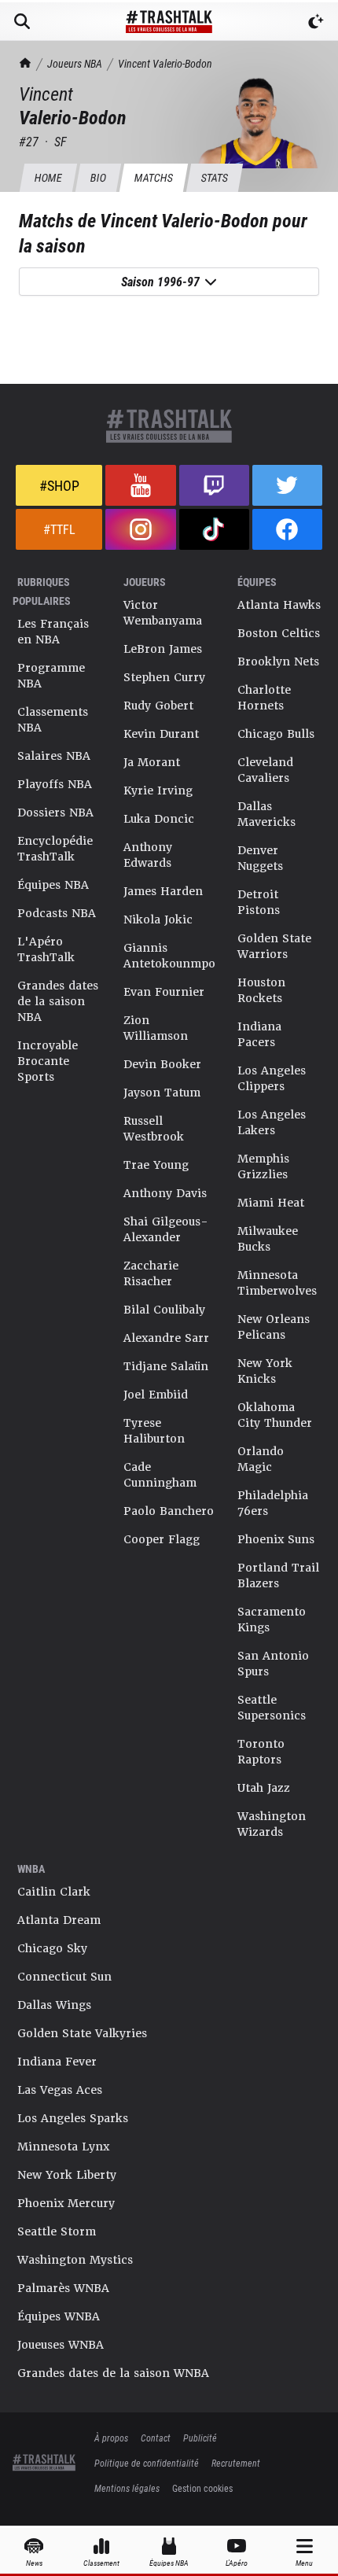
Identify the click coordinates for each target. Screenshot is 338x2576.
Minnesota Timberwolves (277, 1283)
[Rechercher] (22, 21)
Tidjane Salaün (166, 1366)
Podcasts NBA (57, 913)
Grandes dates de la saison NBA (58, 1001)
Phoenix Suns (276, 1539)
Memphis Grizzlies (263, 1166)
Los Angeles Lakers (272, 1122)
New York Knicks (265, 1371)
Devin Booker (162, 1064)
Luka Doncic (159, 819)
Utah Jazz (264, 1788)
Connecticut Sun (64, 1977)
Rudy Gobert (158, 706)
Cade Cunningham (160, 1475)
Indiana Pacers (259, 1034)
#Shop (59, 485)
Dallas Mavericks (266, 814)
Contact (156, 2438)
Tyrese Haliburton (154, 1431)
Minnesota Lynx (63, 2147)
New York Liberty (67, 2175)
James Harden (163, 891)
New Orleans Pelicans (274, 1327)
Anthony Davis (165, 1193)
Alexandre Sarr (166, 1338)
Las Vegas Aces (60, 2090)
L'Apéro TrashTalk (46, 949)
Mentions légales (127, 2488)
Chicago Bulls (276, 734)
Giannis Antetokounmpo (169, 956)
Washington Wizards (272, 1824)
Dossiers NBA (55, 813)
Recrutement (236, 2463)
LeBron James (163, 649)
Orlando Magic (261, 1459)
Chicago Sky (52, 1948)
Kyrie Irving (158, 790)
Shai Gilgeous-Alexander (166, 1229)
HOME (48, 177)
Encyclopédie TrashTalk (55, 849)
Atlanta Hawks (279, 605)
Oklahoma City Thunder (275, 1415)
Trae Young (156, 1165)
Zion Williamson (156, 1028)
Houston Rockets (261, 990)
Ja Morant (152, 762)
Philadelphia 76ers (273, 1503)
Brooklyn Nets (278, 662)
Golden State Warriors (274, 946)
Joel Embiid (156, 1395)
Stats (214, 177)
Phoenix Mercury (66, 2203)
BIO (98, 177)
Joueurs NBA (75, 63)
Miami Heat (271, 1203)
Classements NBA (53, 720)
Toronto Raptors (261, 1752)
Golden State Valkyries (82, 2033)
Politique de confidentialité (147, 2463)
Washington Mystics (75, 2260)
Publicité (200, 2438)
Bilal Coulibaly (164, 1310)
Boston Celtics (279, 633)
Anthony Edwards (148, 855)
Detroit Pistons (259, 902)
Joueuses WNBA (61, 2345)
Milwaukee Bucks (268, 1239)
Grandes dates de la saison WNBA (113, 2373)
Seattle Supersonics (272, 1708)
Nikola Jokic (158, 919)
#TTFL (59, 529)
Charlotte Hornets (264, 698)
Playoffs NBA (55, 784)
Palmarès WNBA (63, 2288)
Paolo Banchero (169, 1511)
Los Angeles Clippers (272, 1078)
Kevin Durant (161, 734)
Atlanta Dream (59, 1920)
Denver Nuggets (260, 858)
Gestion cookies (202, 2488)
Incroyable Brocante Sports (48, 1061)
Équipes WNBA (59, 2316)
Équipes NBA (53, 885)
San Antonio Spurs (273, 1664)
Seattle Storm (57, 2231)
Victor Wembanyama (163, 613)
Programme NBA (51, 676)
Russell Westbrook (154, 1129)
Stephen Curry (164, 677)
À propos (111, 2438)
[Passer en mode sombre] (316, 21)
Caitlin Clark (54, 1892)
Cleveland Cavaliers (265, 770)
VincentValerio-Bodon (165, 63)
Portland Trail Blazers (278, 1575)
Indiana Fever (57, 2062)
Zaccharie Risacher (151, 1273)
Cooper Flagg (162, 1539)
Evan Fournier (164, 992)
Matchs (153, 177)
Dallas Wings (54, 2005)
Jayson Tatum (162, 1093)
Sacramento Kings (272, 1620)
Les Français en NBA (53, 632)
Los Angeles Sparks (73, 2118)
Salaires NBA (54, 756)
